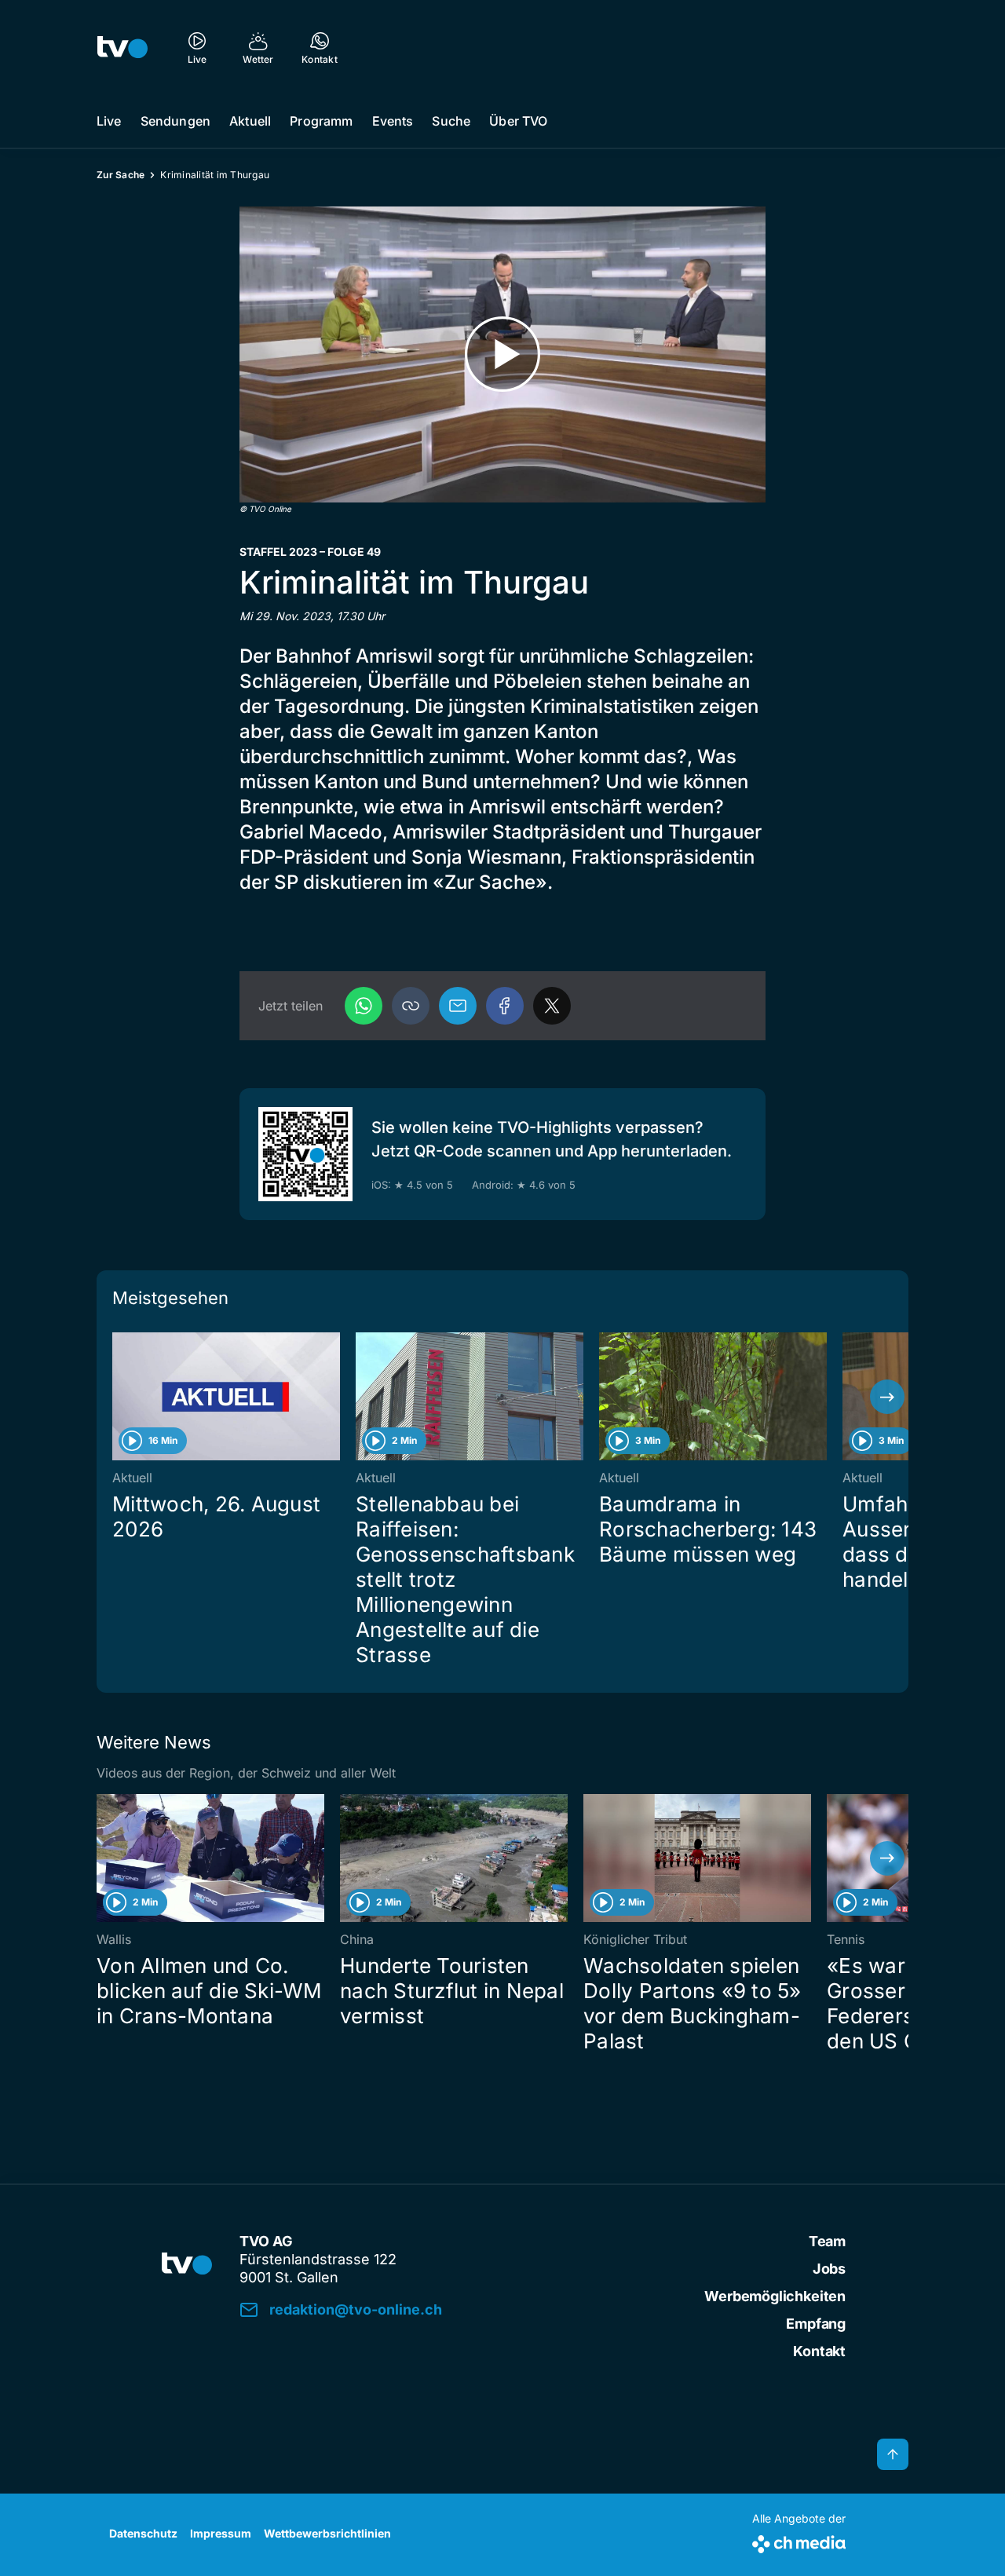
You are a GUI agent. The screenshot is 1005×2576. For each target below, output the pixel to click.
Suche (451, 121)
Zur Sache (121, 175)
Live (109, 121)
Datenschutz (143, 2533)
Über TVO (518, 121)
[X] (552, 1006)
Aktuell (250, 121)
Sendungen (175, 121)
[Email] (458, 1006)
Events (393, 121)
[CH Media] (799, 2541)
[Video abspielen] (502, 354)
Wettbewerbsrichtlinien (327, 2533)
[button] (411, 1006)
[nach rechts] (887, 1397)
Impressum (221, 2533)
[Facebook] (505, 1006)
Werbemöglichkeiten (775, 2296)
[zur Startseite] (122, 47)
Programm (321, 121)
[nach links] (118, 1397)
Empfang (816, 2324)
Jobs (829, 2269)
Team (827, 2241)
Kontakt (819, 2351)
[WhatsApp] (364, 1006)
